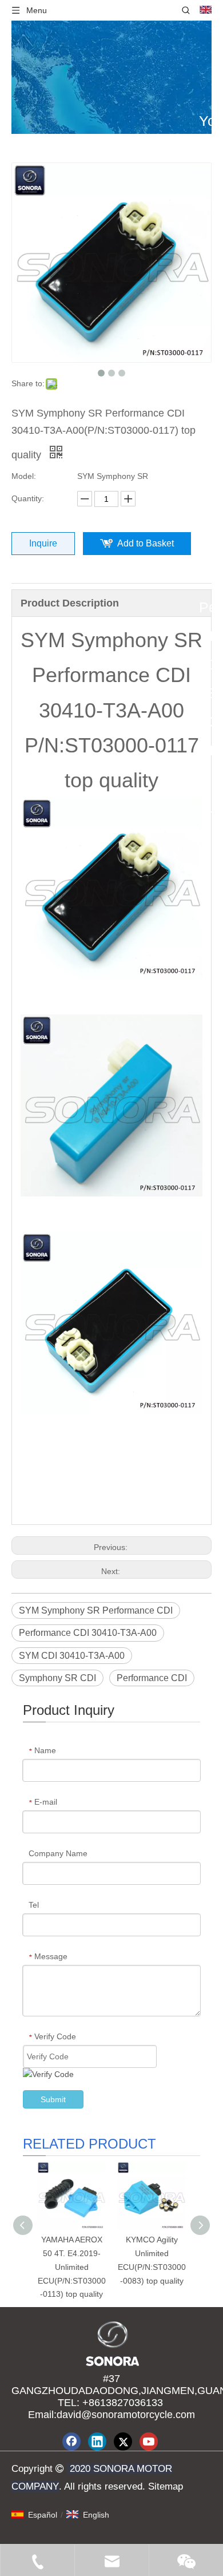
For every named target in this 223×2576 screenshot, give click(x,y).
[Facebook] (71, 2442)
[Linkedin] (97, 2442)
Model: (24, 476)
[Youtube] (149, 2442)
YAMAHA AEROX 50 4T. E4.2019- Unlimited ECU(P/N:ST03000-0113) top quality (72, 2267)
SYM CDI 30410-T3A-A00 (72, 1656)
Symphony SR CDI (57, 1678)
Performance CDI (152, 1678)
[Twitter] (123, 2442)
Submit (53, 2099)
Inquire (43, 543)
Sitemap (164, 2486)
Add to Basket (146, 543)
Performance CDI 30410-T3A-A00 (88, 1633)
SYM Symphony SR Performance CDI (96, 1610)
